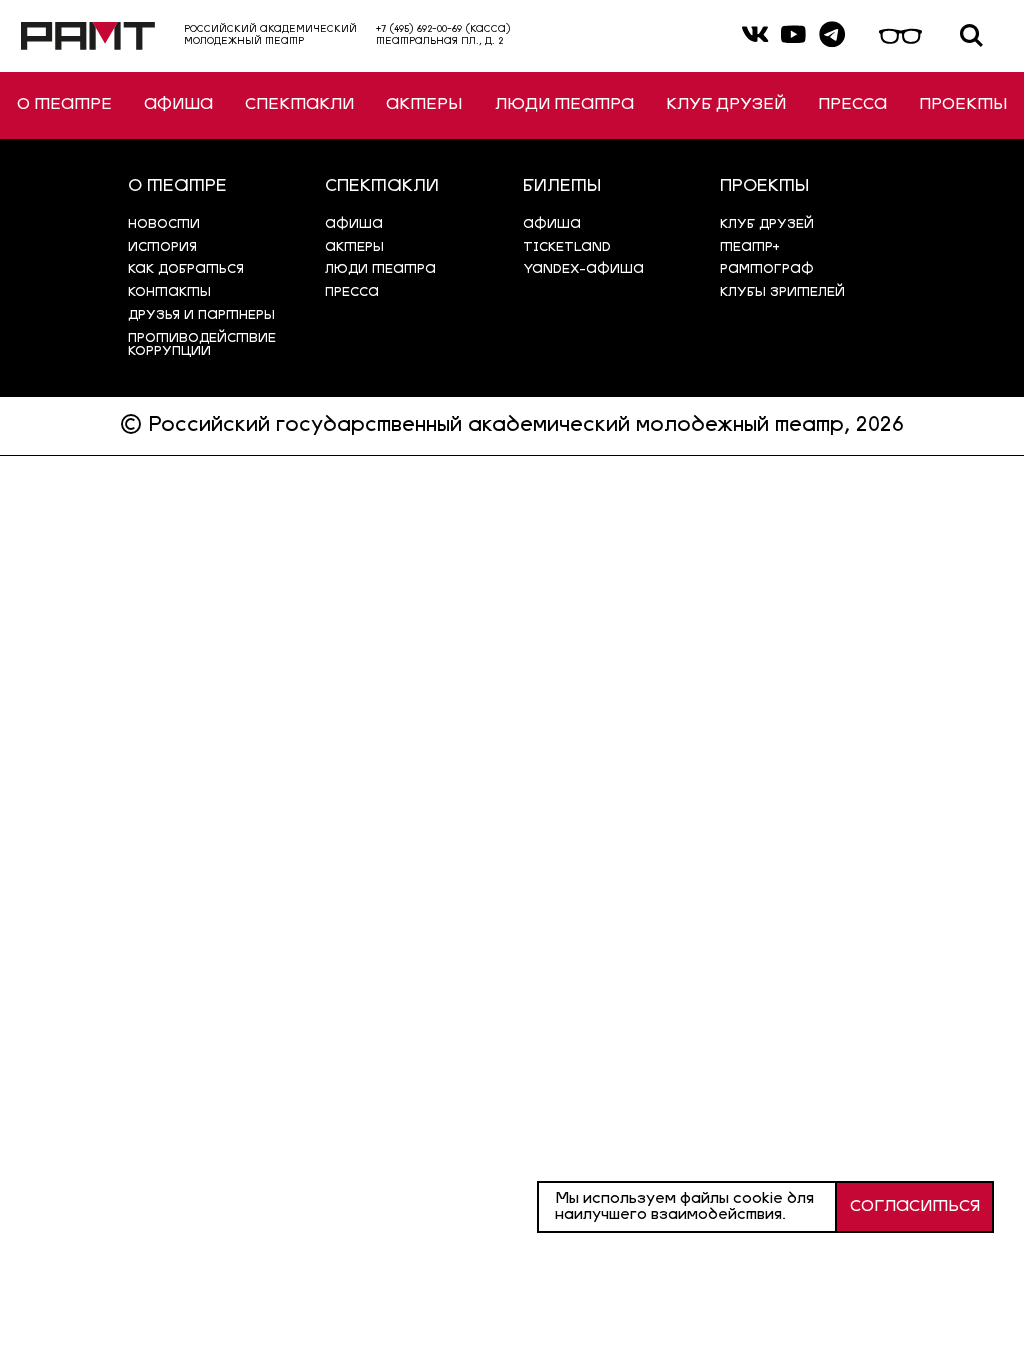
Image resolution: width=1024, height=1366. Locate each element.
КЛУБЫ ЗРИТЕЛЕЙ (782, 292)
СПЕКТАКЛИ (299, 105)
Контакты (169, 292)
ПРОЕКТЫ (963, 105)
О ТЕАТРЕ (64, 105)
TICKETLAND (567, 247)
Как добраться (186, 269)
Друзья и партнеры (201, 315)
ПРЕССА (852, 105)
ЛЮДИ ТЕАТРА (564, 105)
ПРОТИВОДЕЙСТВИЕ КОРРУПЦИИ (202, 345)
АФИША (178, 105)
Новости (164, 224)
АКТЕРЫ (424, 105)
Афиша (552, 224)
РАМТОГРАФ (767, 269)
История (162, 247)
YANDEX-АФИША (583, 269)
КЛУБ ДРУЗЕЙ (726, 105)
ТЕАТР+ (750, 247)
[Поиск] (971, 36)
